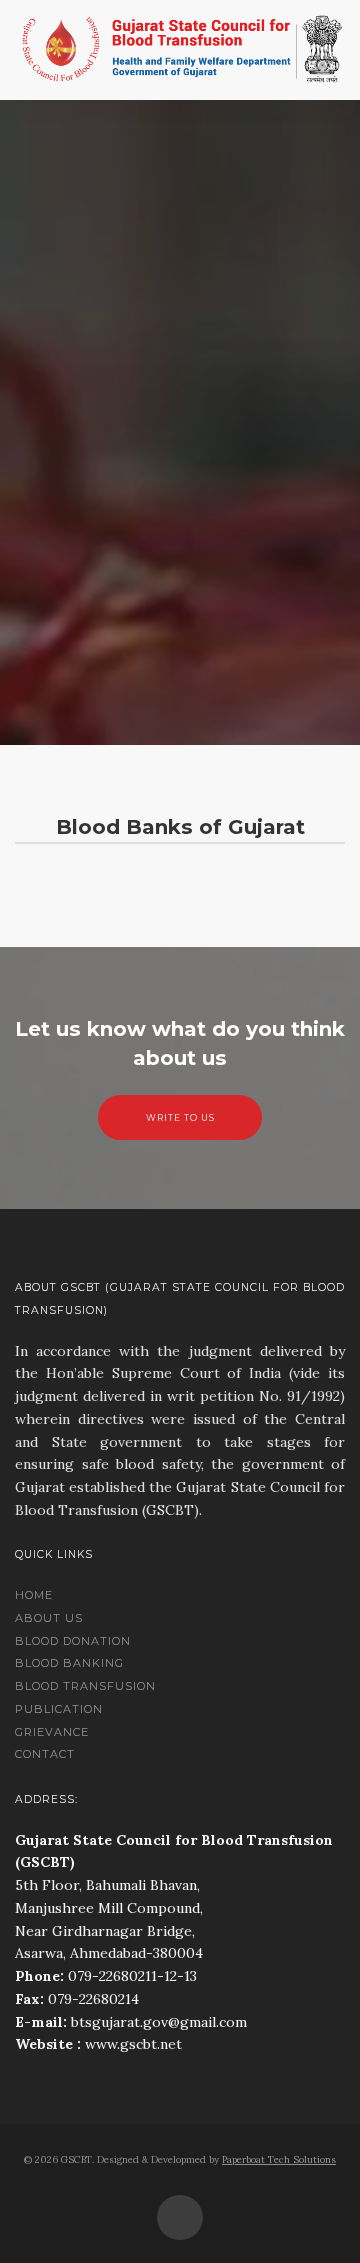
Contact (45, 1754)
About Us (49, 1618)
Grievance (52, 1732)
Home (34, 1595)
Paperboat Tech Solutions (279, 2159)
